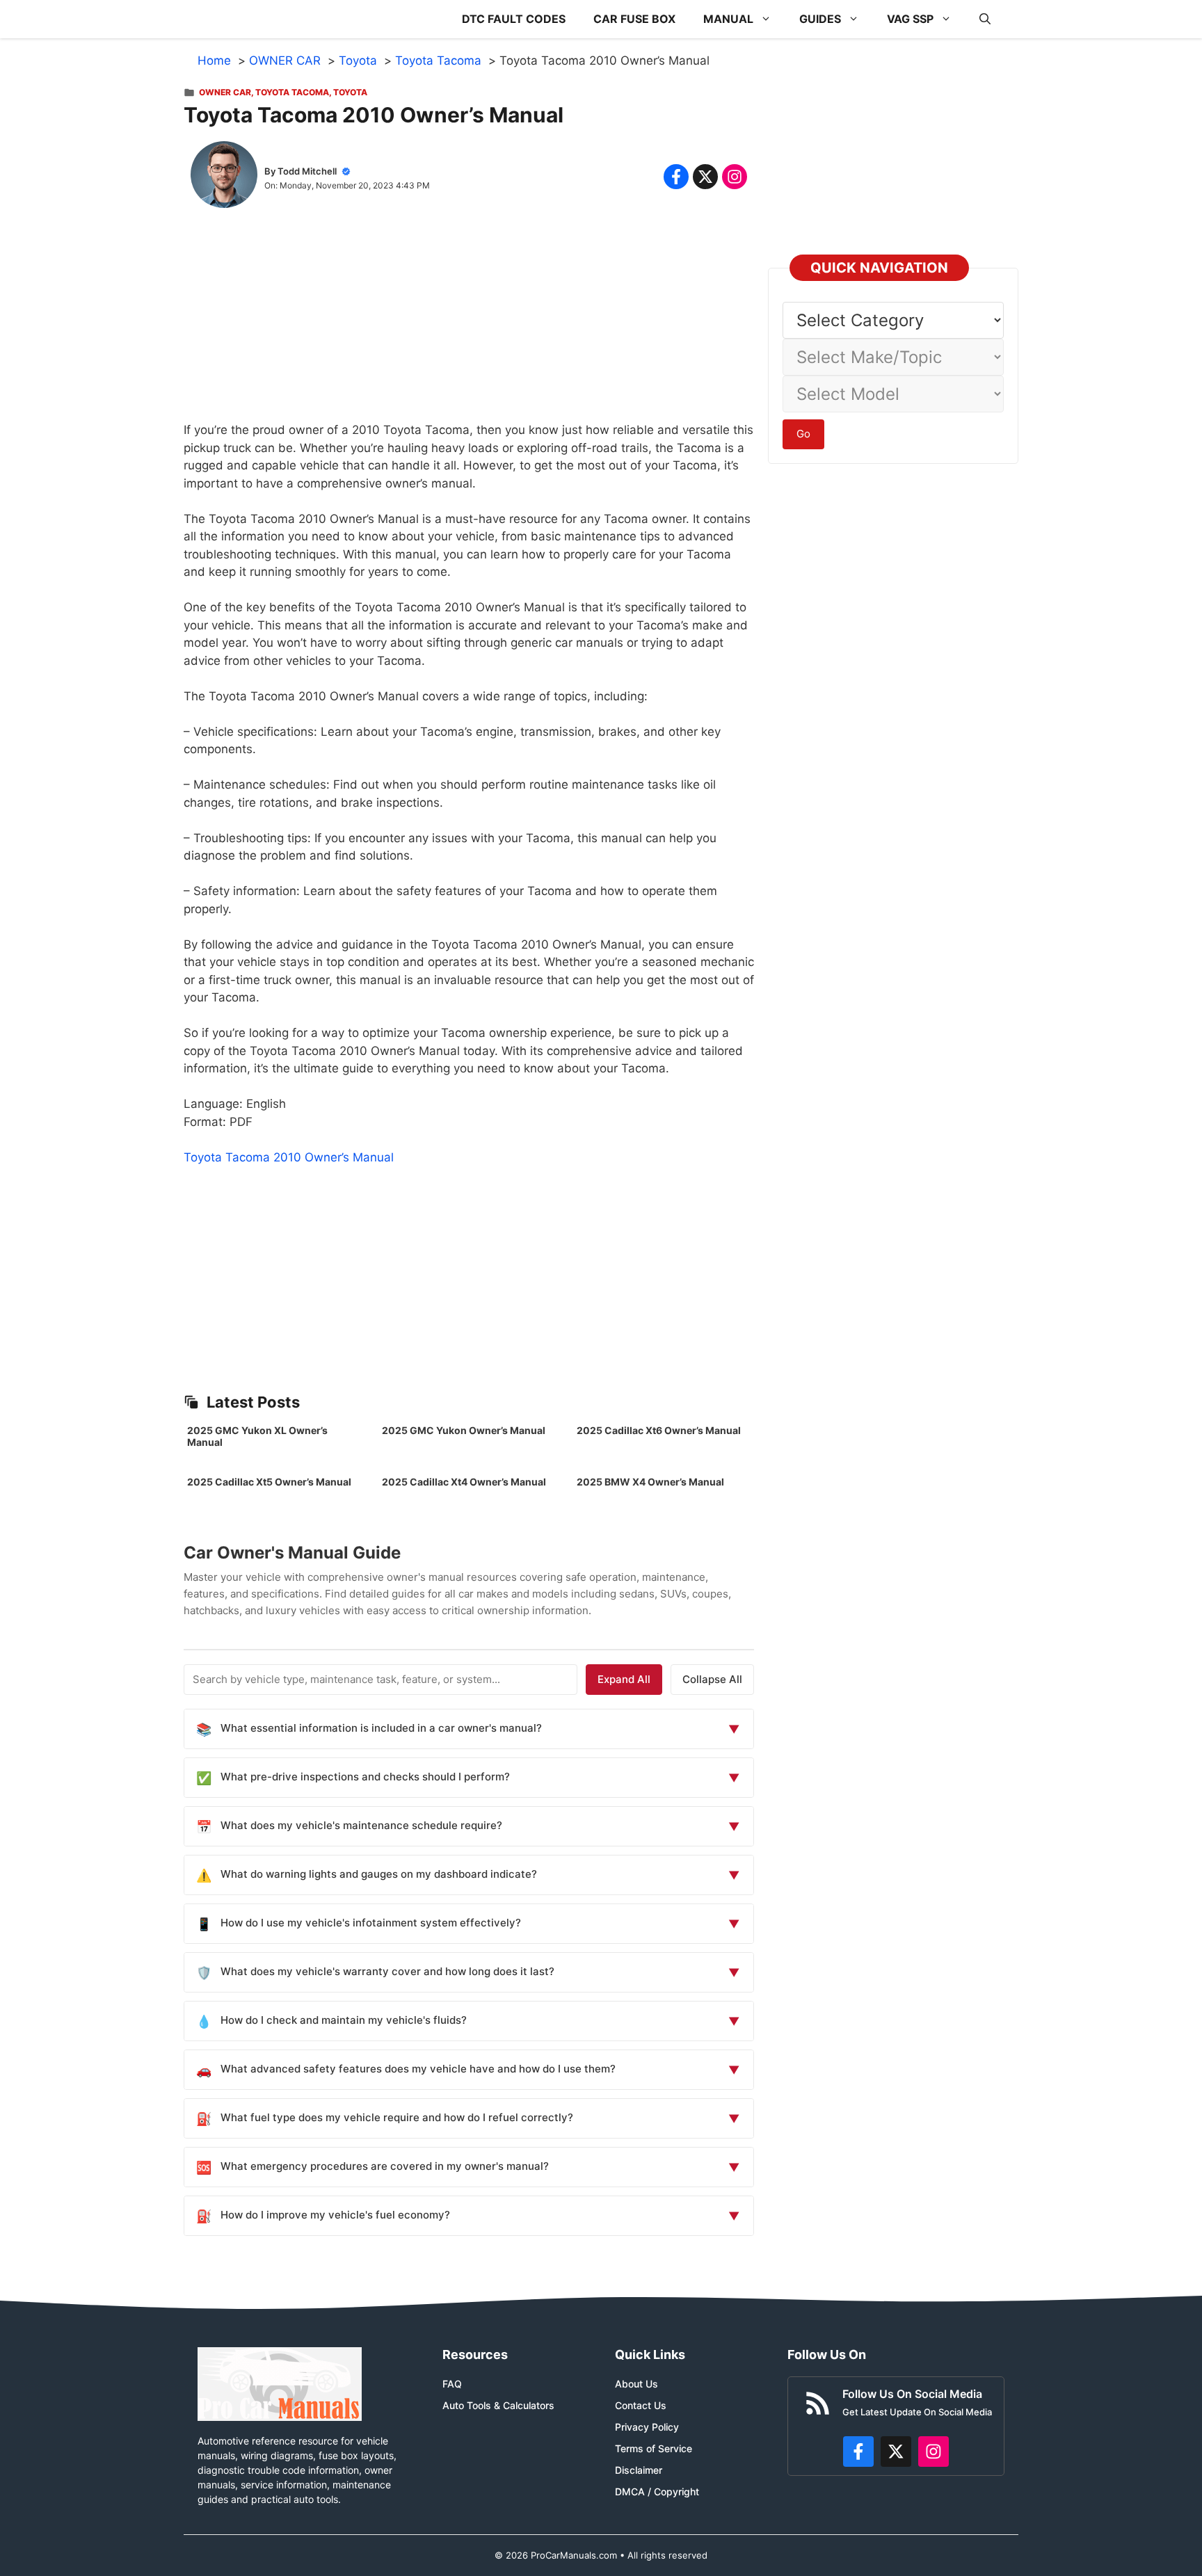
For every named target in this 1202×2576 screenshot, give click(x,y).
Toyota (350, 92)
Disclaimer (639, 2470)
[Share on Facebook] (676, 177)
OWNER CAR (225, 92)
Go (803, 434)
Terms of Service (654, 2448)
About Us (636, 2384)
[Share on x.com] (705, 177)
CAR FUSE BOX (634, 19)
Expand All (624, 1679)
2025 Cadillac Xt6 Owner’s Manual (659, 1430)
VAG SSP (910, 19)
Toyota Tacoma (292, 92)
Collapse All (712, 1679)
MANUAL (728, 19)
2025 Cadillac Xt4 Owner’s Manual (464, 1482)
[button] (985, 19)
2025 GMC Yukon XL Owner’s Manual (257, 1436)
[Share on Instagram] (735, 177)
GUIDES (820, 19)
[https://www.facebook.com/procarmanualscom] (858, 2452)
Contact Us (641, 2405)
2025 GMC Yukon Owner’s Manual (464, 1430)
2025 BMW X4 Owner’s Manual (650, 1482)
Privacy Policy (647, 2427)
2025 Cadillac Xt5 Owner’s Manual (269, 1482)
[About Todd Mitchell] (224, 177)
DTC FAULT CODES (514, 19)
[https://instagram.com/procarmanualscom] (933, 2452)
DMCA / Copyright (657, 2492)
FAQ (452, 2384)
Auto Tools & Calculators (498, 2405)
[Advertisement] (469, 324)
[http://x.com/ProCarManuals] (896, 2452)
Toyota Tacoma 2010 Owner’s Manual (289, 1157)
